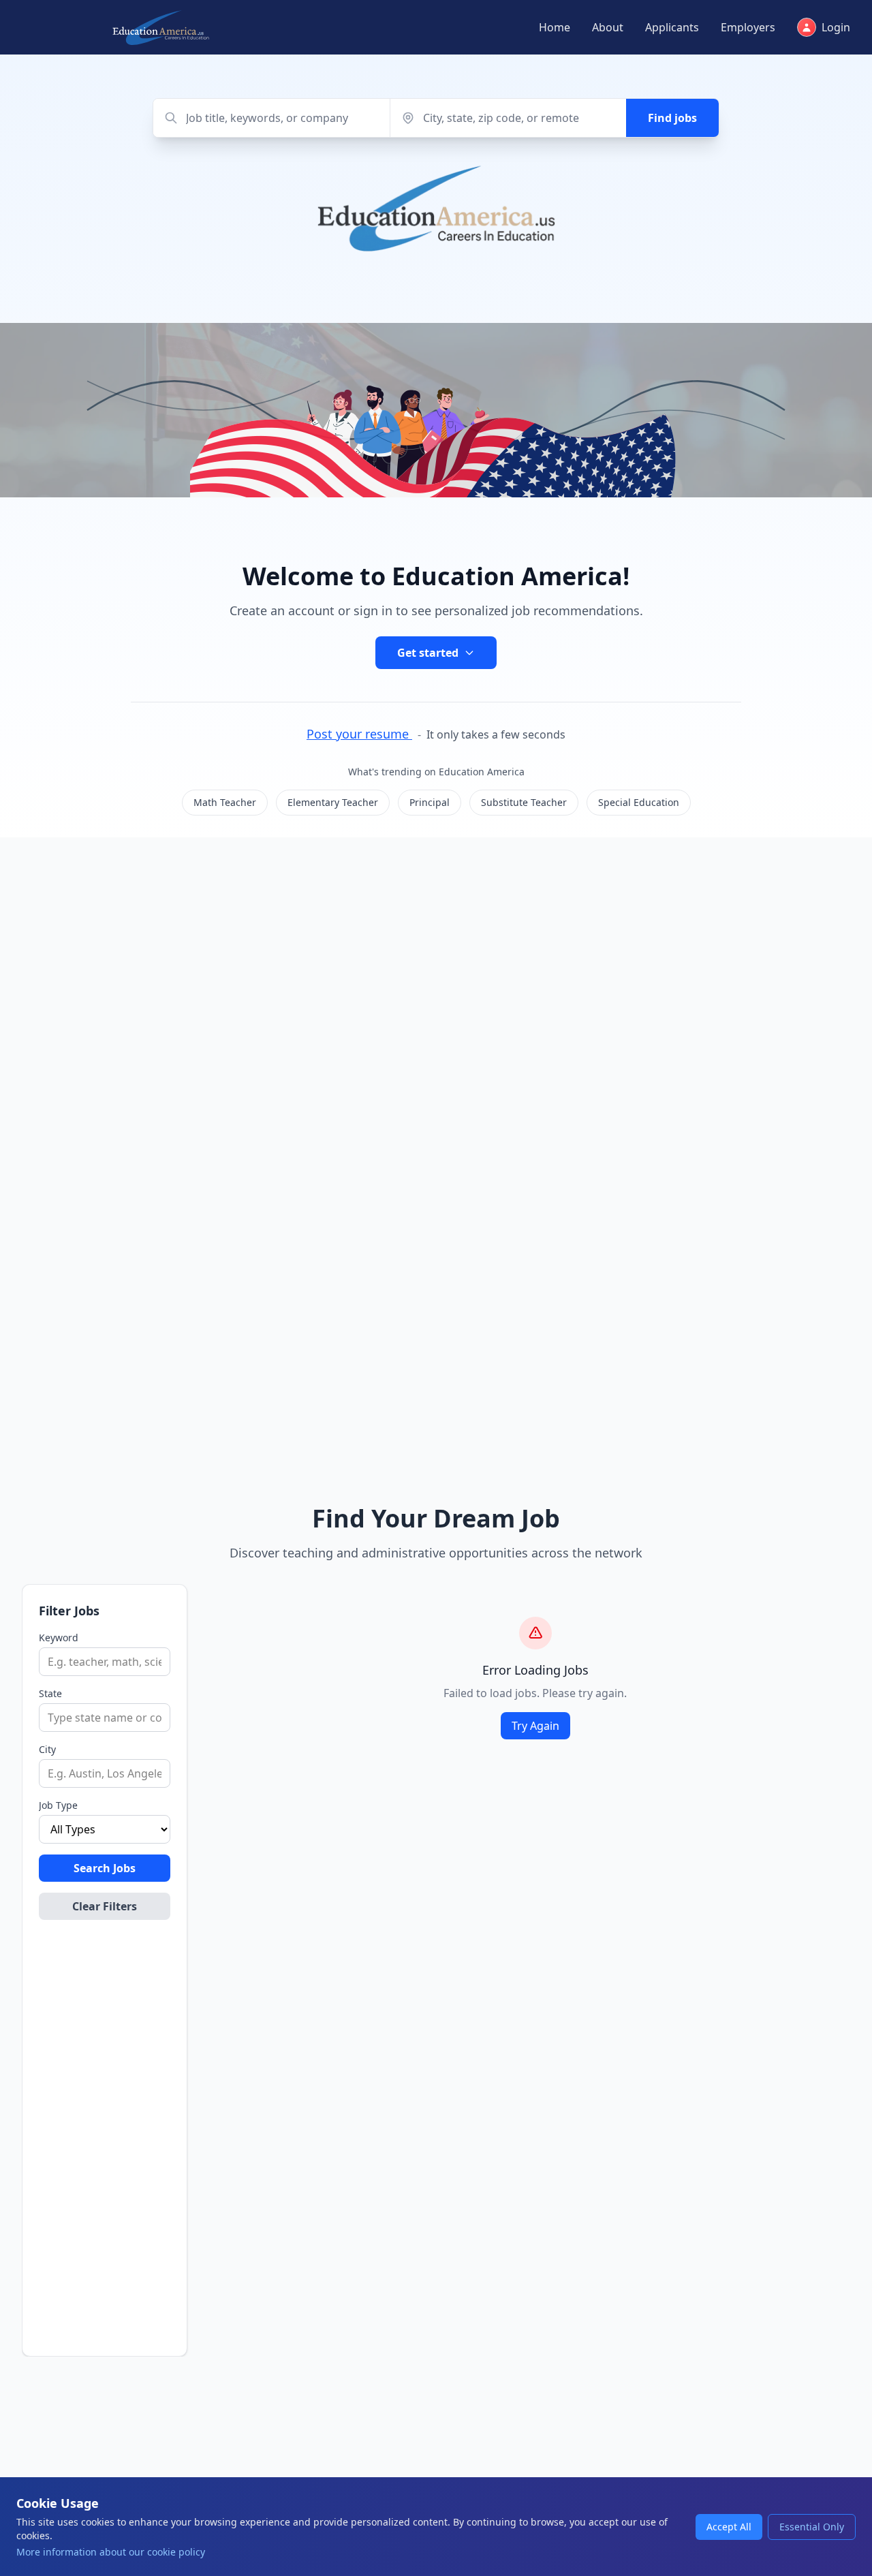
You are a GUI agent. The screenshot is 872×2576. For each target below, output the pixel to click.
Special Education (639, 802)
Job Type (58, 1805)
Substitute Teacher (524, 802)
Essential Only (812, 2527)
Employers (748, 27)
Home (555, 27)
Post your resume (359, 734)
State (50, 1693)
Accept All (729, 2527)
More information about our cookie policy (111, 2552)
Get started (428, 653)
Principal (430, 802)
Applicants (672, 27)
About (608, 27)
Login (836, 27)
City (47, 1749)
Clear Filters (105, 1906)
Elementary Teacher (333, 802)
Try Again (535, 1726)
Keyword (59, 1638)
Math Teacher (225, 802)
